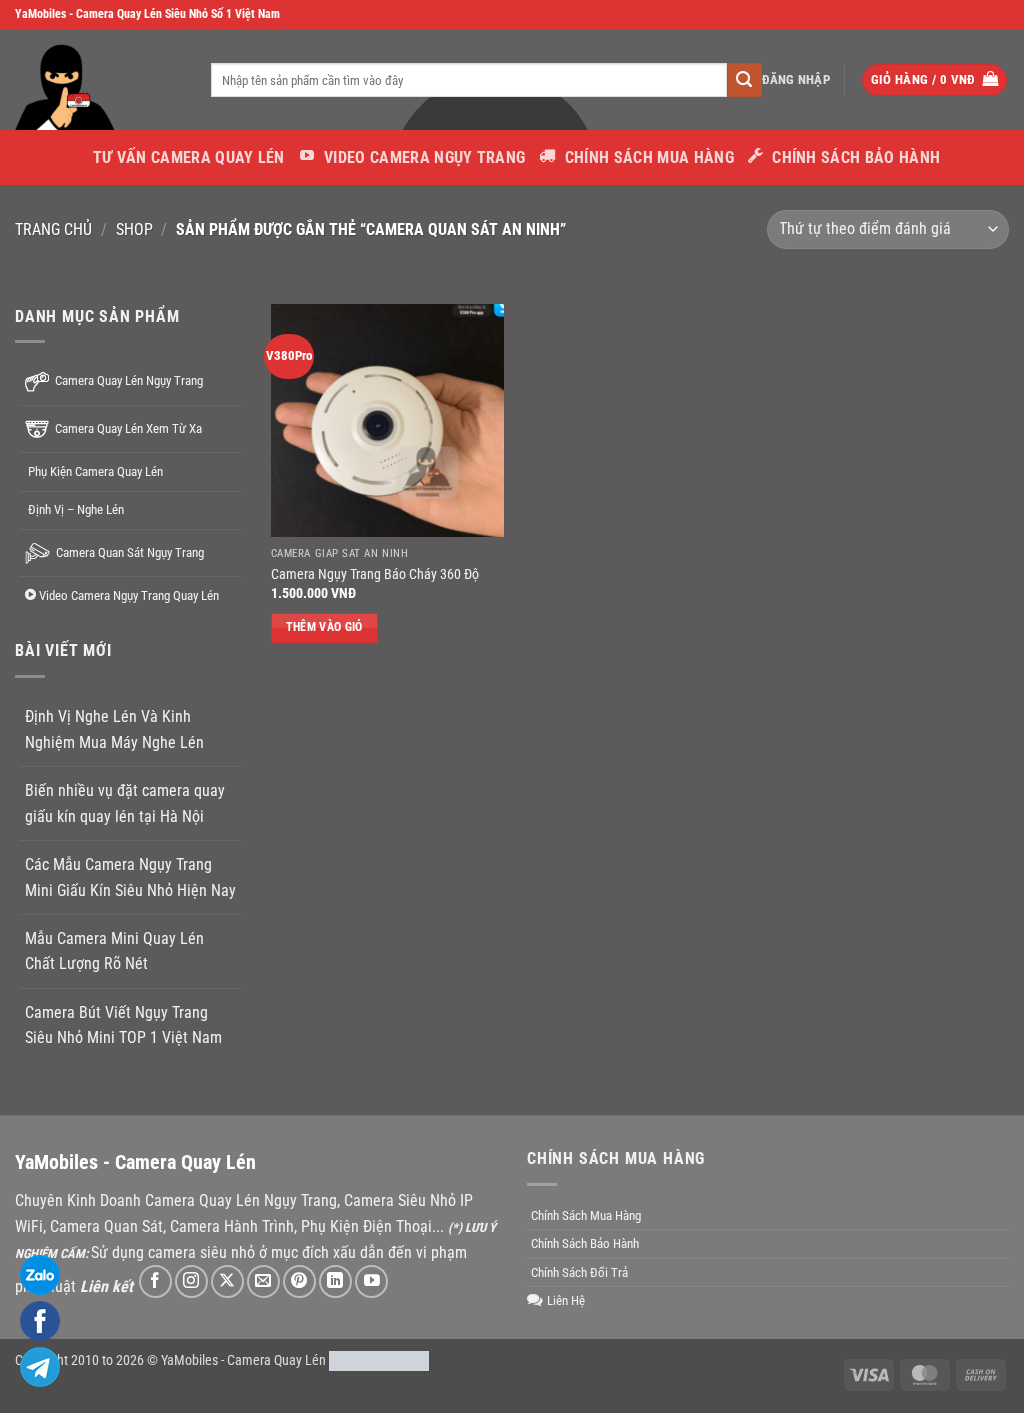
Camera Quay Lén (276, 1360)
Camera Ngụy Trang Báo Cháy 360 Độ (375, 574)
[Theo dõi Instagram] (191, 1281)
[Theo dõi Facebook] (155, 1281)
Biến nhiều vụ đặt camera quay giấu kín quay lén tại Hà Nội (125, 803)
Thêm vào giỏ (324, 627)
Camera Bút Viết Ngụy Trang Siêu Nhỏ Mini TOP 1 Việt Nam (123, 1024)
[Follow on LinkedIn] (335, 1281)
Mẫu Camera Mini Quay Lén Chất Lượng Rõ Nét (114, 951)
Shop (134, 229)
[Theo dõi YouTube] (371, 1281)
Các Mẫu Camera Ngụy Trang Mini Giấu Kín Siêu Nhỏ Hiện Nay (130, 877)
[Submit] (744, 80)
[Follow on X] (227, 1281)
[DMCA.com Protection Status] (379, 1360)
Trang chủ (53, 229)
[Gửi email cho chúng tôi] (263, 1281)
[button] (796, 80)
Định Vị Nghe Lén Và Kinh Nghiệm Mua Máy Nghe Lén (114, 729)
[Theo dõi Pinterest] (299, 1281)
